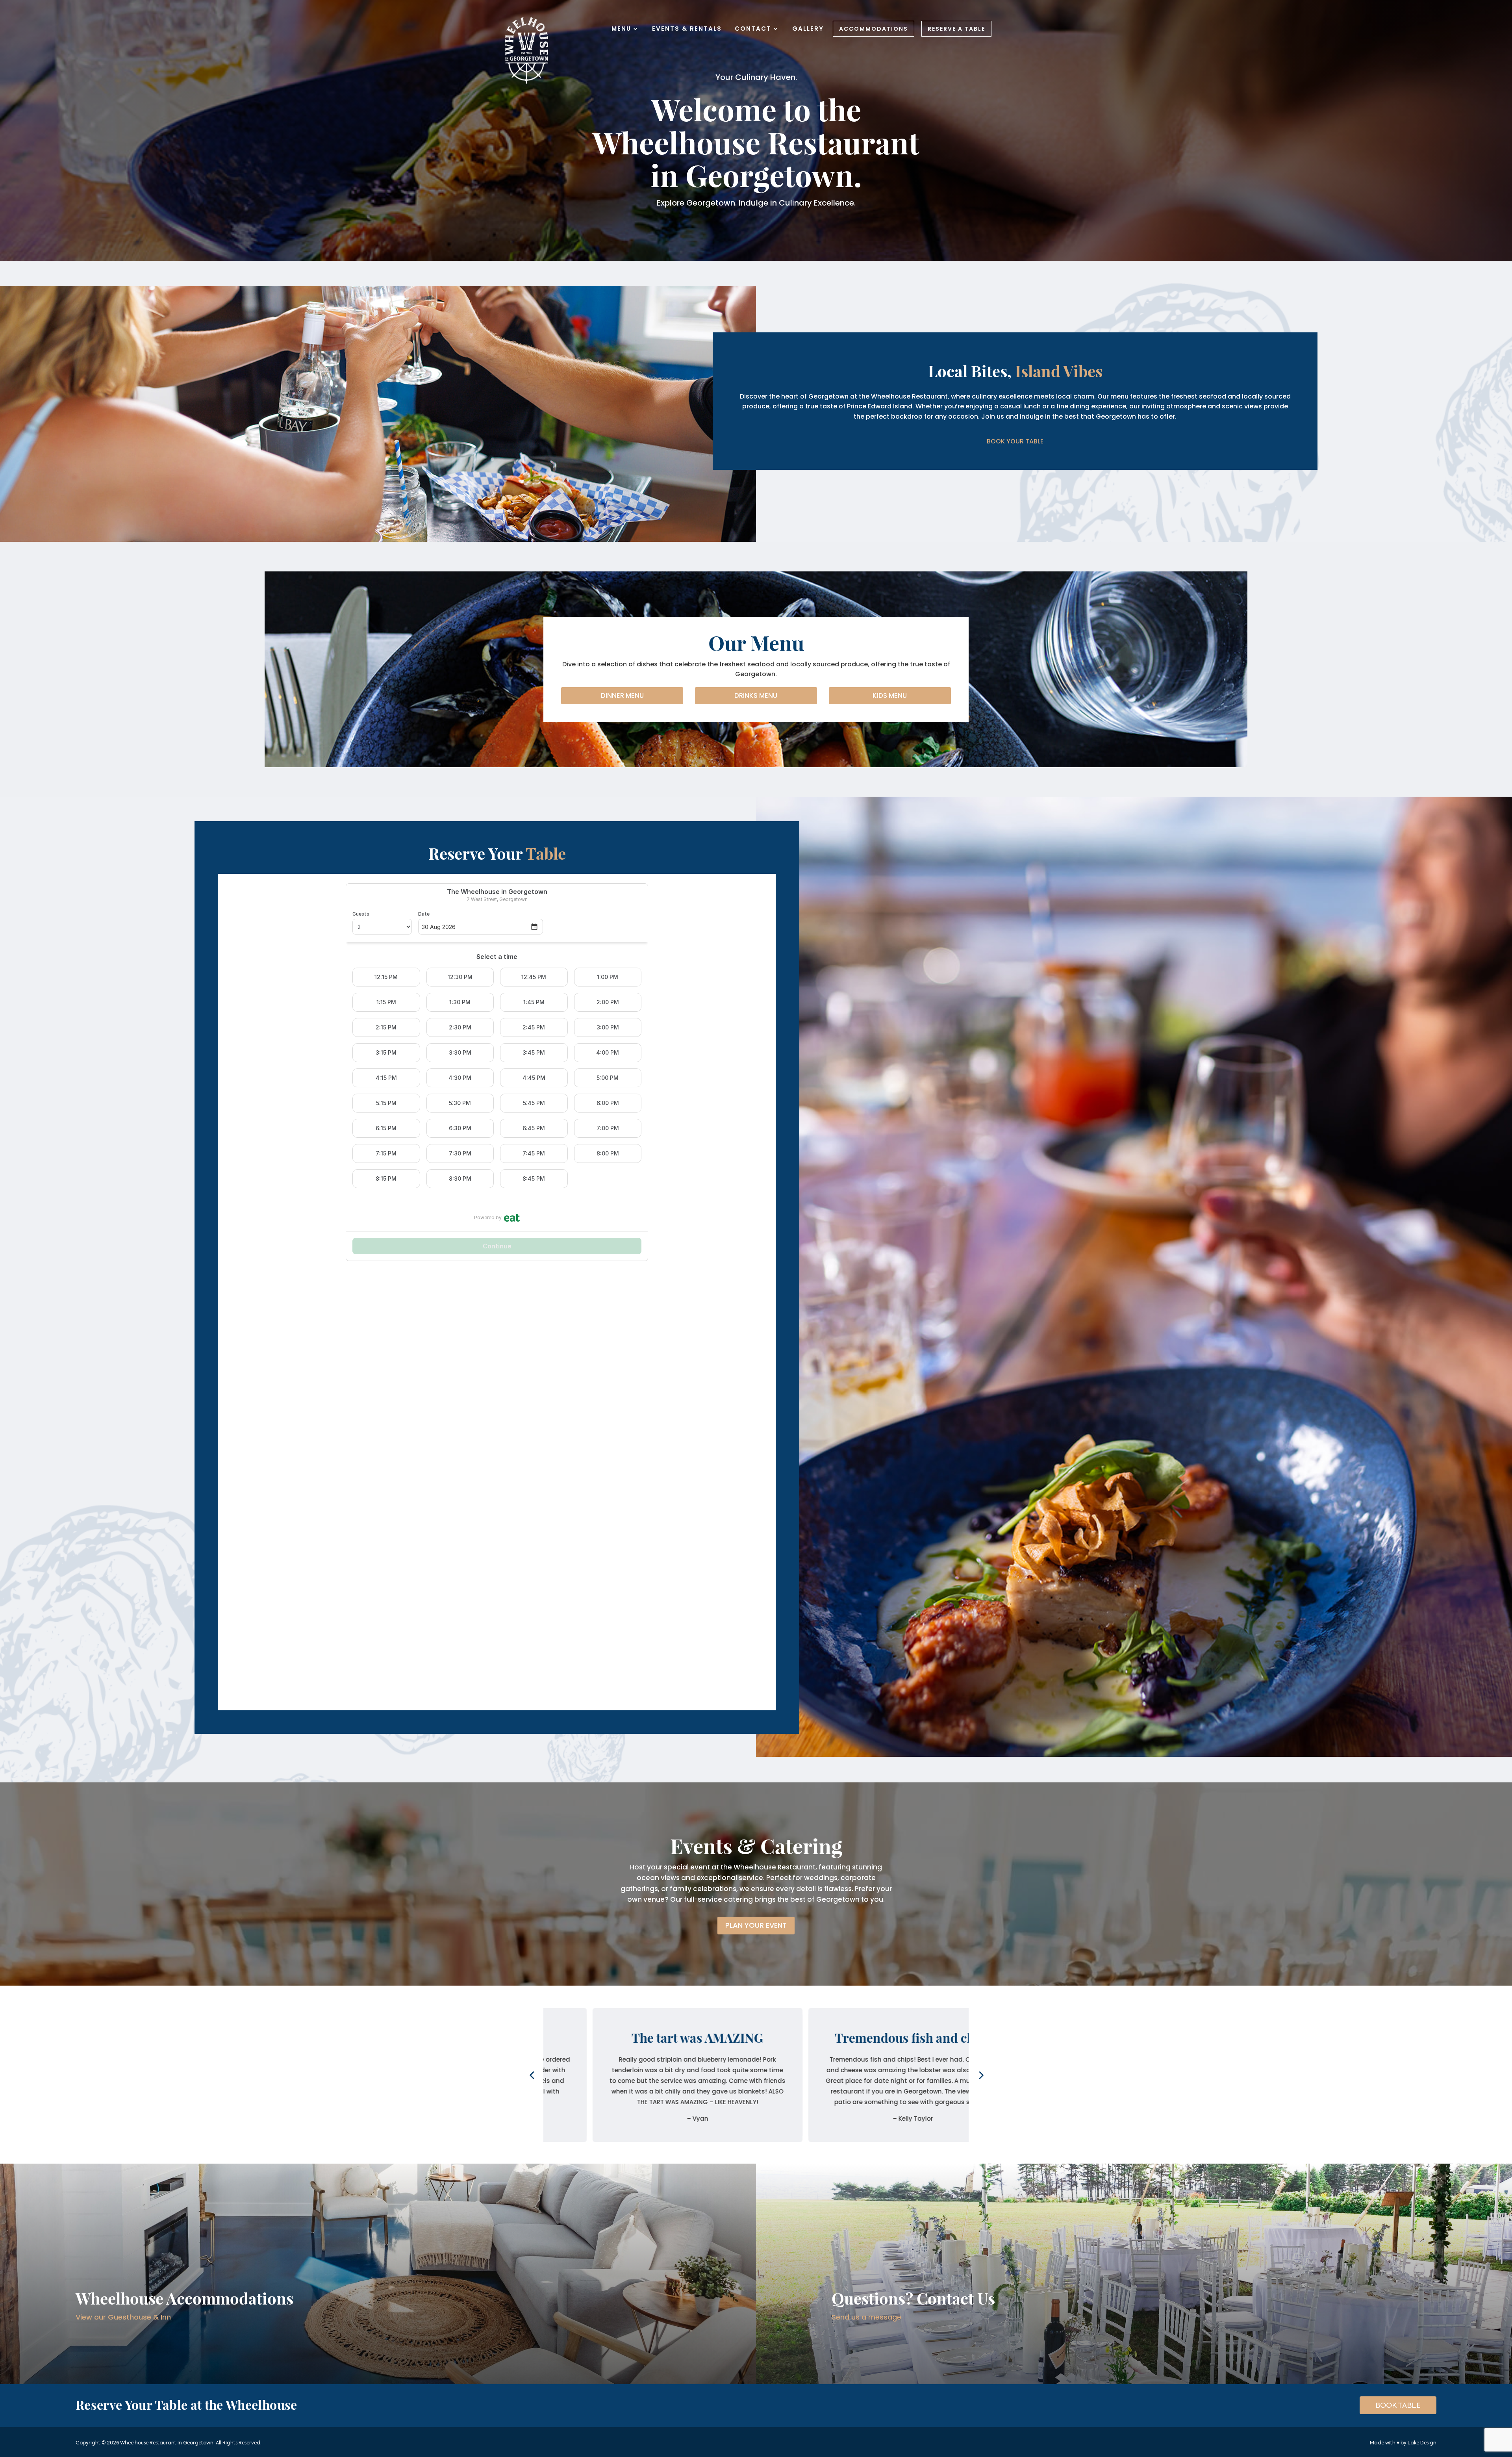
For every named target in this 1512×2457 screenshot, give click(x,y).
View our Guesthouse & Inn (123, 2317)
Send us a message (866, 2317)
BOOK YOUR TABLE (1015, 441)
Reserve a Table (956, 29)
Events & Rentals (687, 29)
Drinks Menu (756, 695)
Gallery (808, 29)
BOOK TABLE (1398, 2406)
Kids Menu (890, 695)
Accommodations (874, 29)
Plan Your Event (756, 1925)
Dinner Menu (622, 695)
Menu (621, 29)
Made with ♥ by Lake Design (1403, 2443)
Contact (753, 29)
